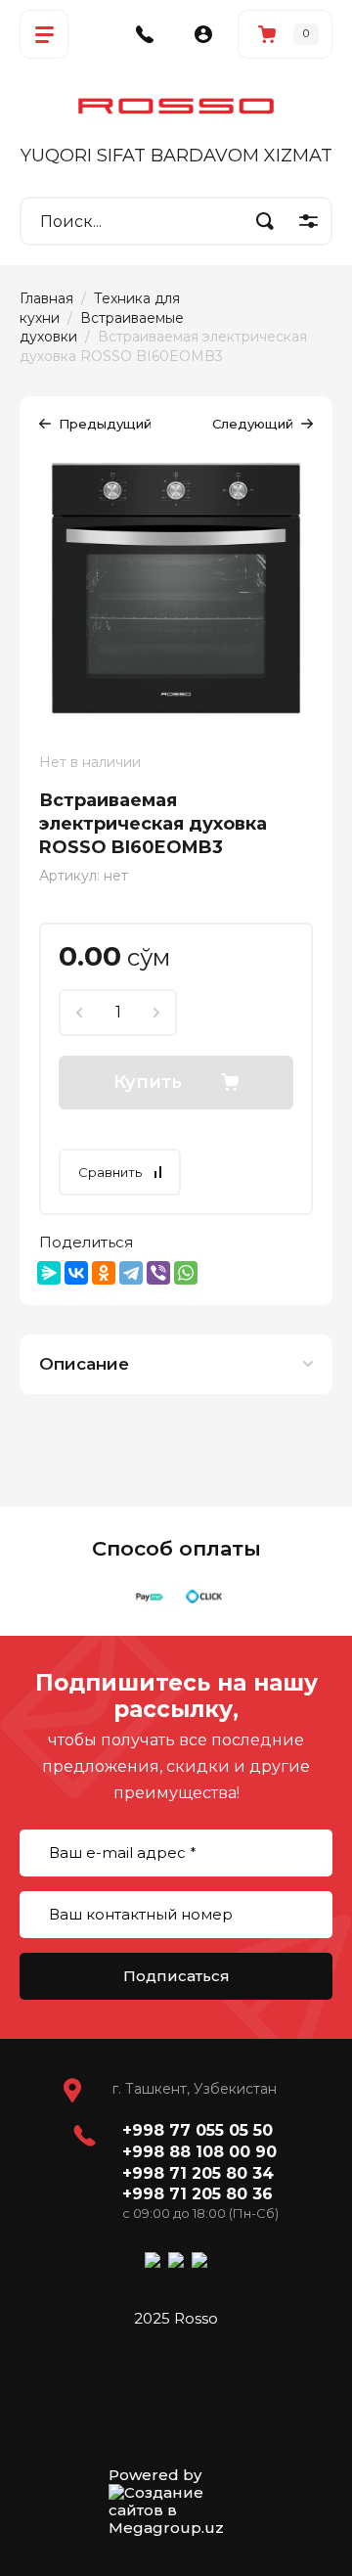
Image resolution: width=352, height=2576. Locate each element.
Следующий (253, 424)
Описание (84, 1364)
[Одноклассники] (104, 1273)
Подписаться (176, 1976)
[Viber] (158, 1273)
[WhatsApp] (186, 1273)
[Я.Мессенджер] (49, 1273)
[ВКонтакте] (76, 1273)
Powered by (155, 2475)
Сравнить (110, 1172)
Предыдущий (105, 424)
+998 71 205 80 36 (198, 2194)
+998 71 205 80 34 (198, 2173)
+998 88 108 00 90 (199, 2152)
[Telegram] (131, 1273)
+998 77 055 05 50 (198, 2130)
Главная (46, 298)
